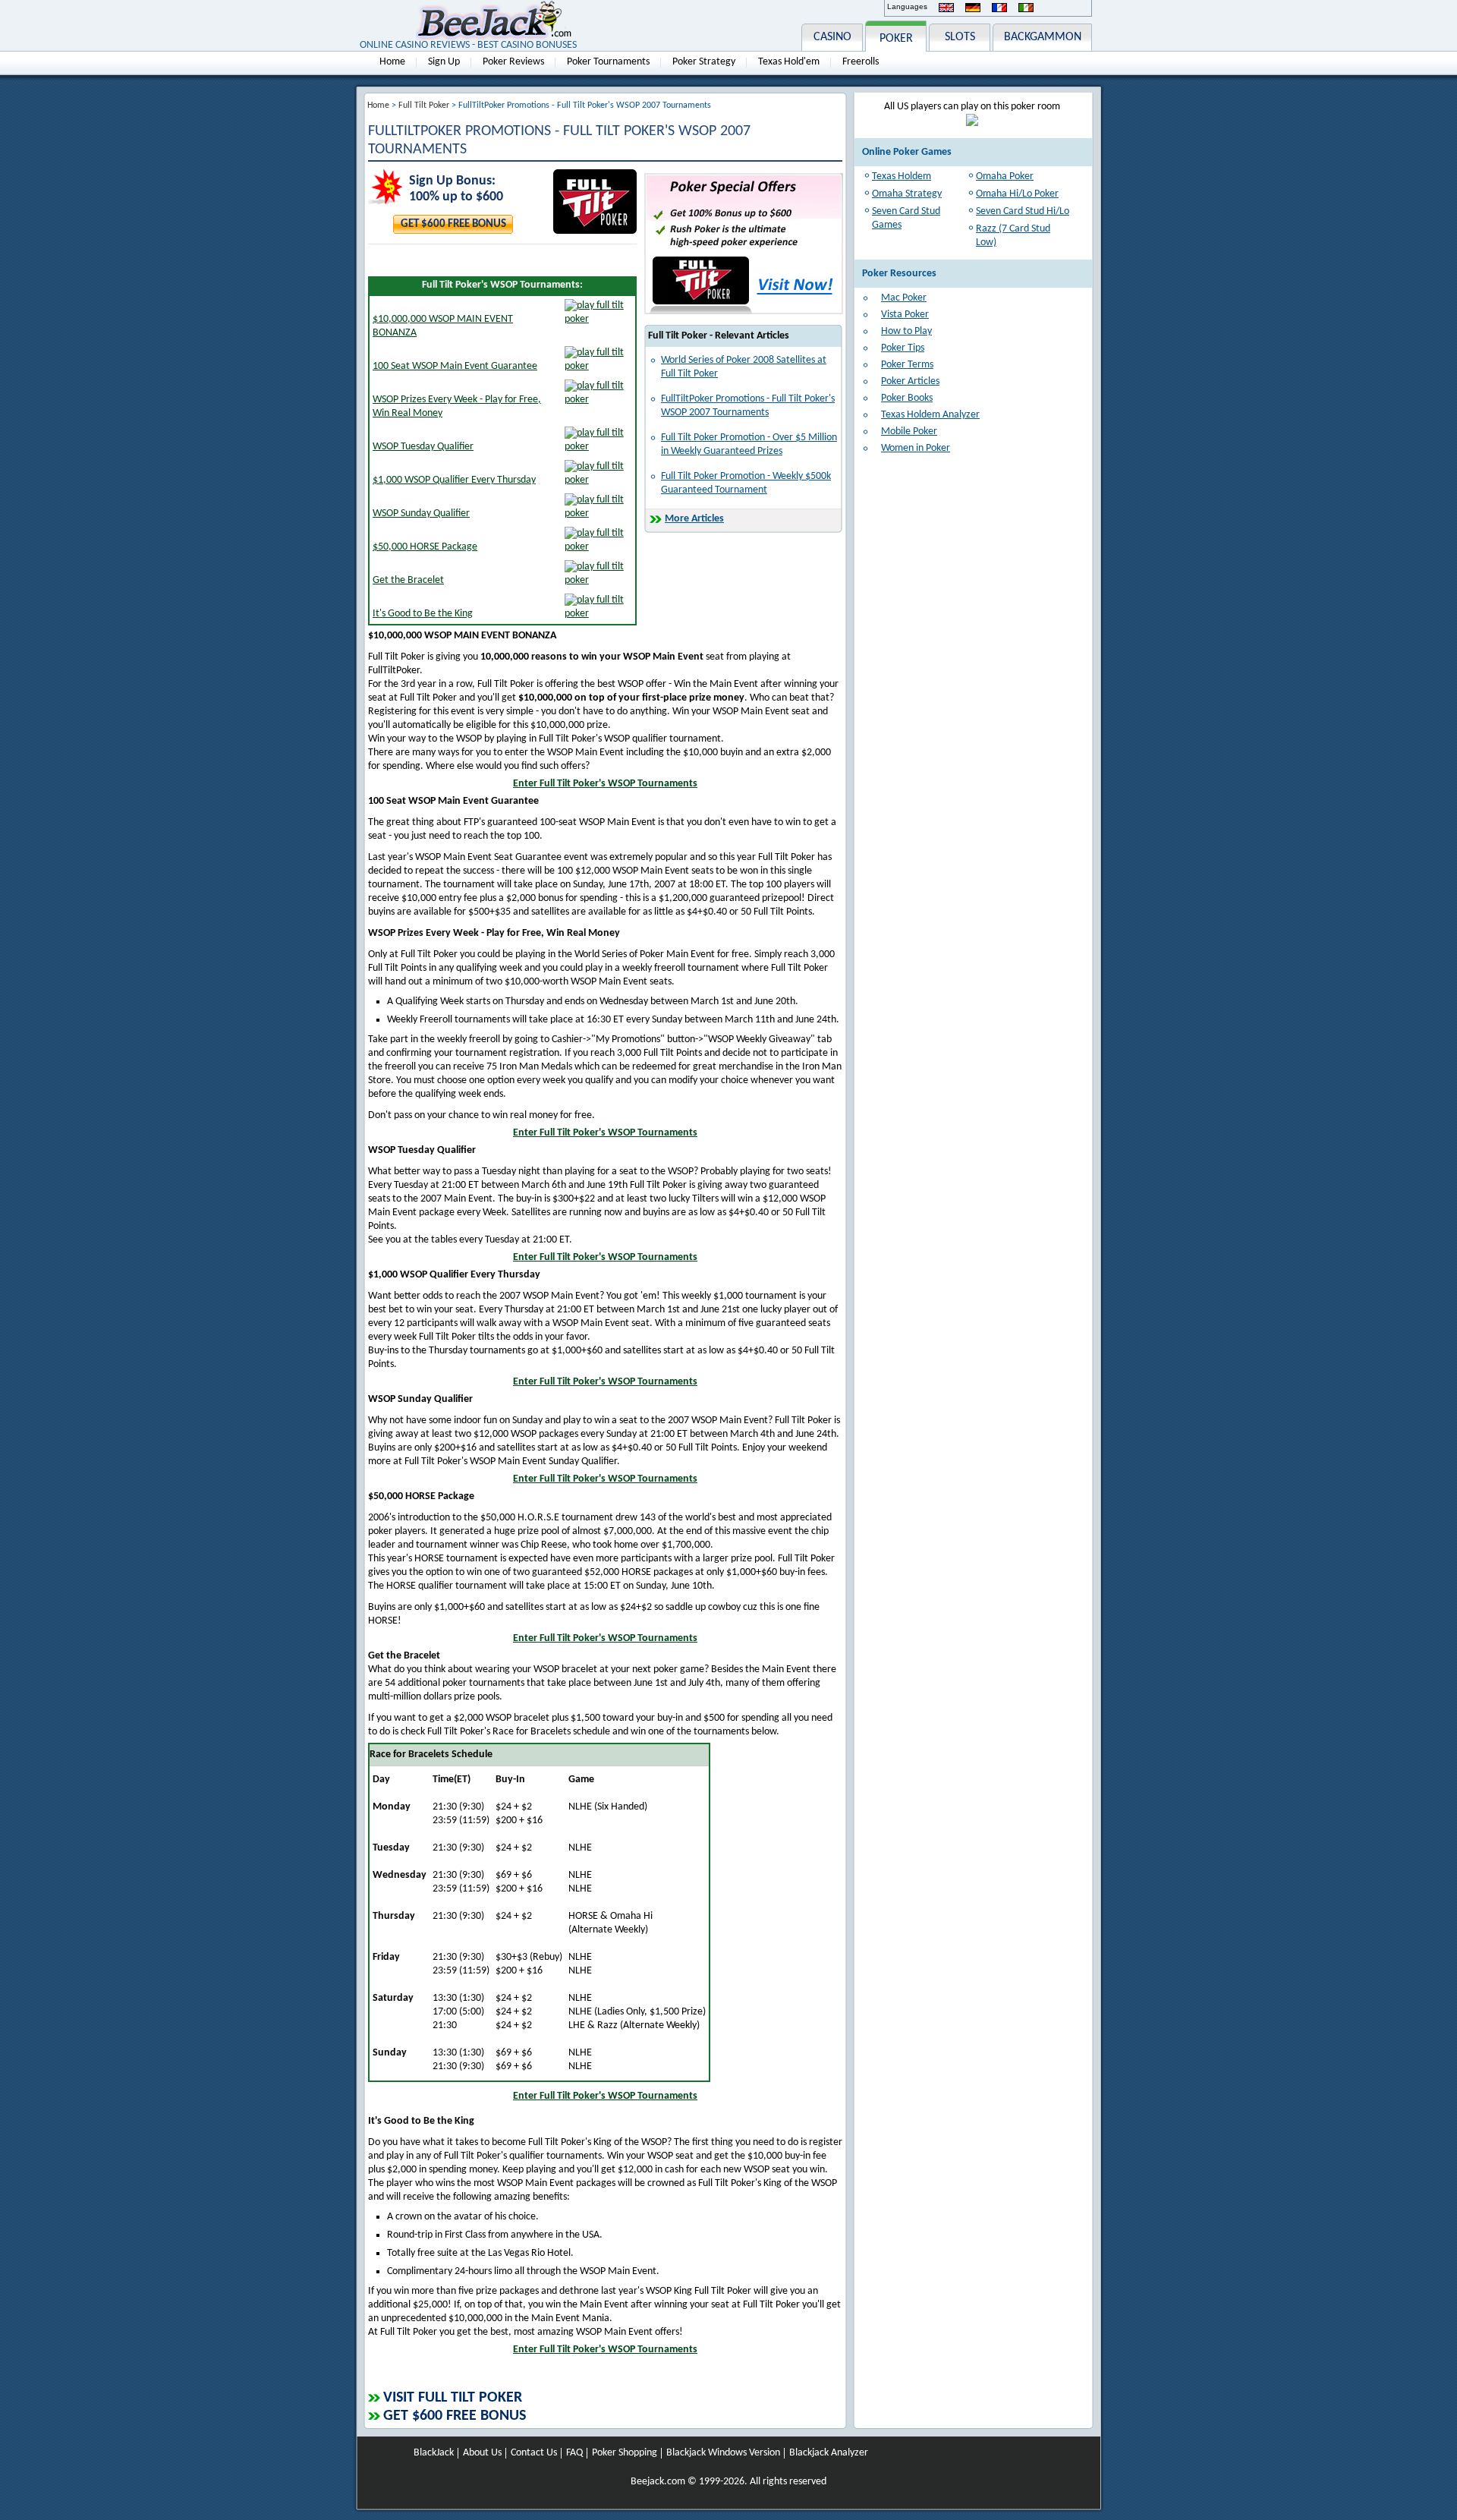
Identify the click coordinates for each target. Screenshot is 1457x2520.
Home (392, 62)
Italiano (1026, 8)
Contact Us (534, 2453)
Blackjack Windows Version (723, 2453)
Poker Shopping (625, 2453)
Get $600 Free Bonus (453, 224)
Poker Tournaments (608, 62)
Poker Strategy (704, 62)
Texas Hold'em (789, 62)
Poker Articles (910, 381)
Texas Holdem (902, 176)
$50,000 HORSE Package (425, 547)
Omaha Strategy (907, 194)
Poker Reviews (513, 62)
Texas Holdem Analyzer (930, 415)
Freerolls (861, 62)
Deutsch (973, 8)
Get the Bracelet (408, 580)
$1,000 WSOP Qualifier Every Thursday (454, 480)
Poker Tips (903, 348)
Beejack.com (658, 2482)
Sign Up (444, 62)
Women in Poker (916, 448)
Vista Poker (905, 315)
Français (999, 8)
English (946, 8)
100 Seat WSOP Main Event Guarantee (455, 366)
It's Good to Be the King (423, 614)
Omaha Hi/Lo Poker (1017, 194)
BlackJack (434, 2453)
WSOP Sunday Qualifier (421, 513)
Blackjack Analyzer (829, 2453)
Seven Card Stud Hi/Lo (1023, 211)
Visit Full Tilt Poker (453, 2398)
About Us (482, 2453)
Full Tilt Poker (424, 106)
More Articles (694, 519)
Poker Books (907, 398)
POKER (896, 39)
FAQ (574, 2453)
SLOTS (960, 37)
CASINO (832, 37)
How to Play (906, 331)
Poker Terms (907, 365)
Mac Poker (904, 298)
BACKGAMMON (1043, 37)
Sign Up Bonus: (452, 181)
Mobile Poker (909, 432)
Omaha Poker (1005, 176)
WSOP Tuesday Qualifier (423, 447)
